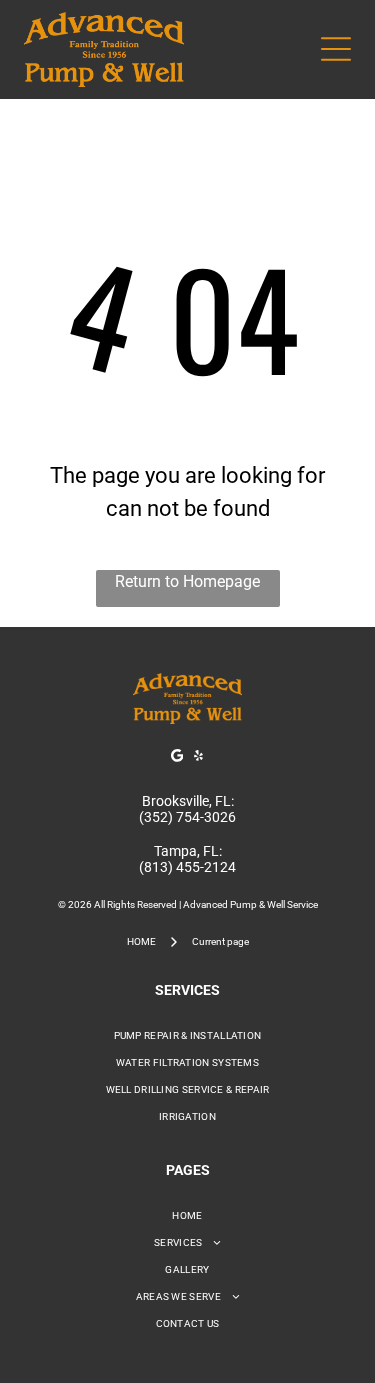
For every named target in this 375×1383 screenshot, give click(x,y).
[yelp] (198, 758)
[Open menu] (336, 49)
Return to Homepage (187, 581)
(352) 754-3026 (187, 817)
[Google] (177, 758)
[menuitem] (187, 1035)
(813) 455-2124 (187, 867)
